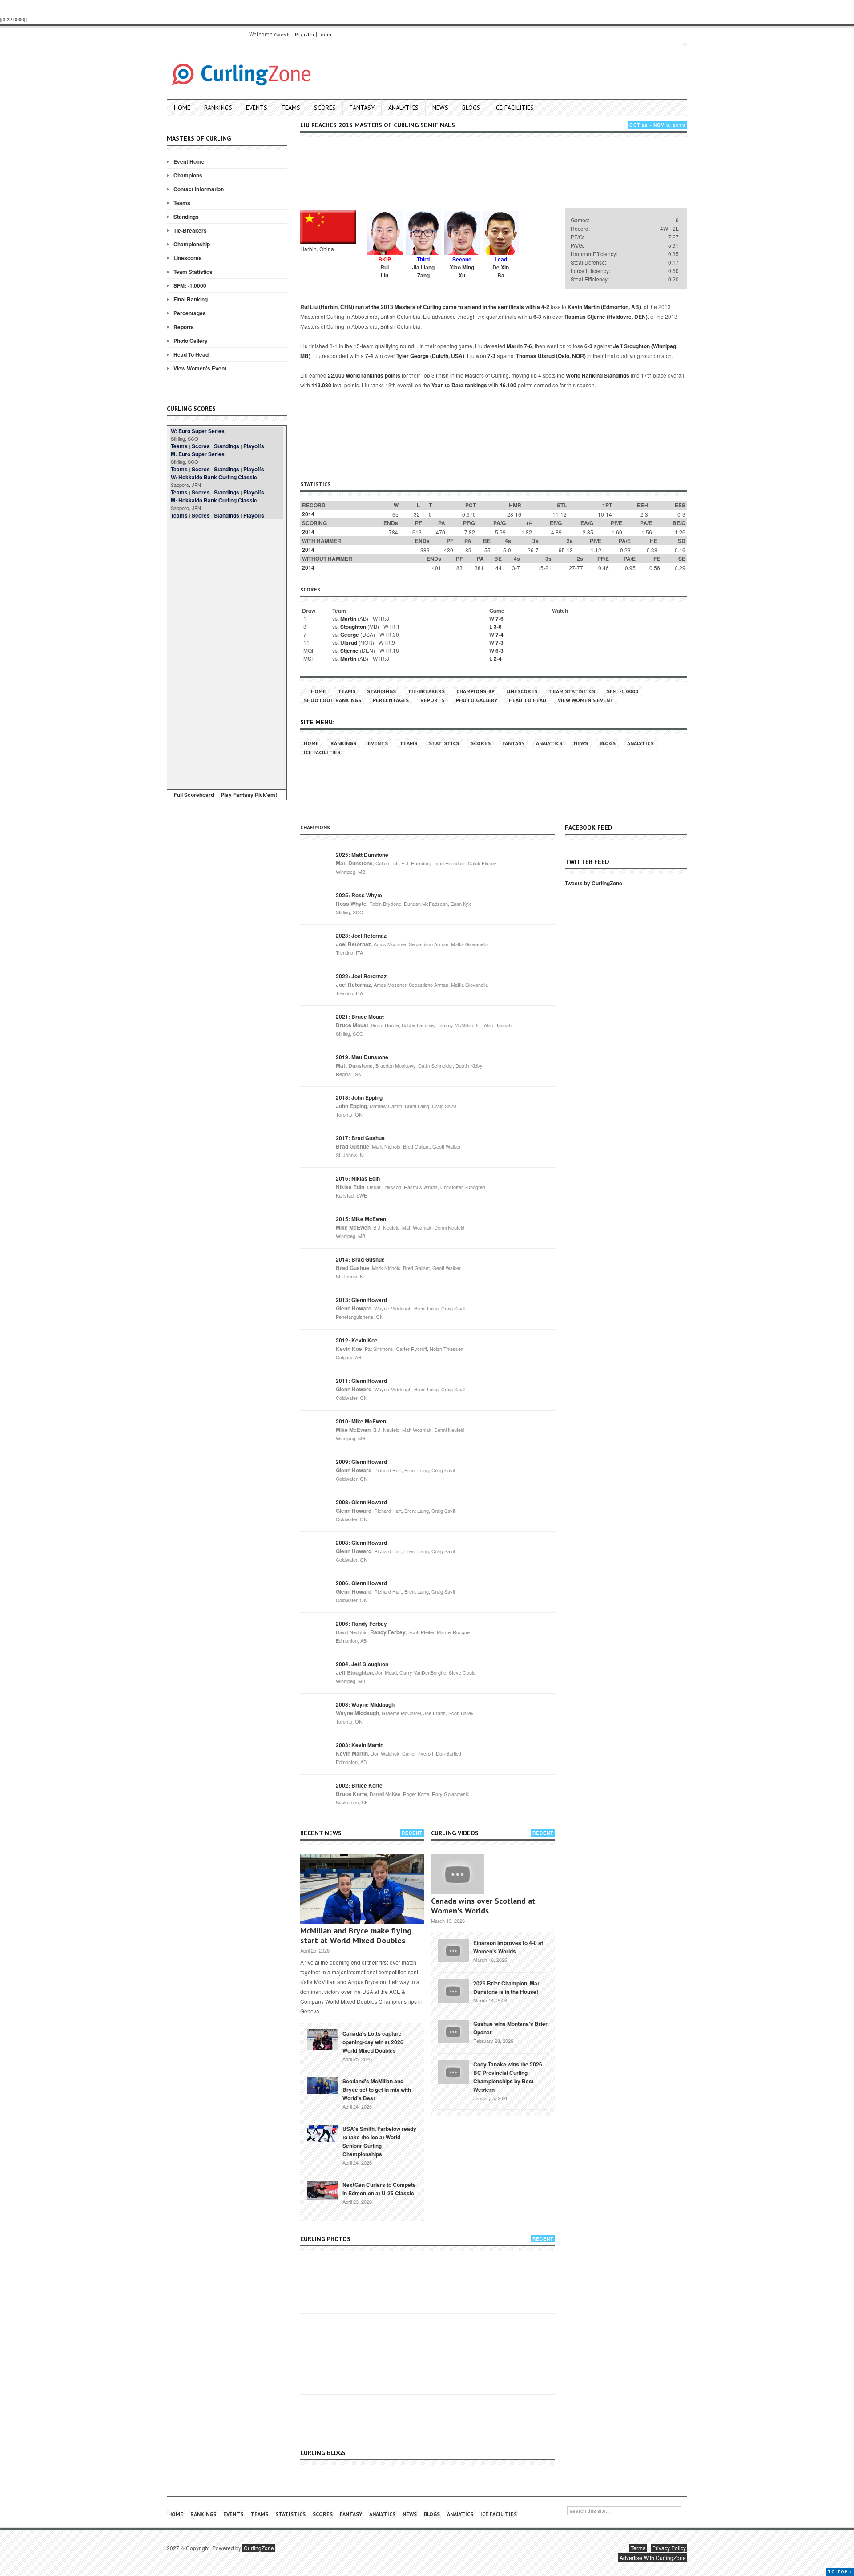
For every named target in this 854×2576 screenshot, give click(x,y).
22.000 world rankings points (364, 375)
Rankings (218, 108)
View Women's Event (200, 368)
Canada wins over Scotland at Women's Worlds (483, 1906)
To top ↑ (840, 2572)
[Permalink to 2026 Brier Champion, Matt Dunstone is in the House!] (453, 1990)
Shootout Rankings (332, 700)
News (440, 108)
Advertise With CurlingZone (653, 2558)
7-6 (528, 346)
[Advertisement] (227, 653)
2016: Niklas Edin (358, 1178)
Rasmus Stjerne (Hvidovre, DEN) (606, 317)
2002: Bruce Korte (359, 1785)
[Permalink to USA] (322, 2133)
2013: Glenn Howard (361, 1300)
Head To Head (191, 354)
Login (325, 34)
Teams (291, 108)
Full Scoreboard (194, 795)
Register (305, 34)
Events (257, 108)
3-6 (498, 627)
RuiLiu (385, 271)
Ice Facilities (514, 108)
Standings (186, 217)
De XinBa (501, 271)
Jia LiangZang (423, 271)
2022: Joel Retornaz (361, 976)
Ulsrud (349, 643)
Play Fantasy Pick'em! (249, 795)
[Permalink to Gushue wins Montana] (453, 2030)
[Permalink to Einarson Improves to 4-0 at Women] (453, 1949)
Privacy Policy (669, 2548)
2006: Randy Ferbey (361, 1624)
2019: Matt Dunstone (362, 1057)
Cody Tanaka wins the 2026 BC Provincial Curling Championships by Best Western (508, 2077)
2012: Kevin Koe (357, 1340)
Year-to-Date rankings (459, 385)
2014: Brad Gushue (360, 1259)
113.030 (321, 385)
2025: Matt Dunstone (362, 855)
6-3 (537, 317)
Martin (515, 346)
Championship (192, 244)
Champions (188, 175)
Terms (638, 2548)
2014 (308, 514)
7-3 (491, 356)
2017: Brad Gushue (360, 1138)
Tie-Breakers (190, 230)
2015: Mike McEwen (361, 1219)
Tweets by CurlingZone (594, 883)
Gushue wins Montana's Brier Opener (510, 2028)
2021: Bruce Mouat (360, 1017)
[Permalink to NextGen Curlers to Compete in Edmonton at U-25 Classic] (322, 2190)
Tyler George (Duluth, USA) (430, 356)
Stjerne (349, 651)
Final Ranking (191, 299)
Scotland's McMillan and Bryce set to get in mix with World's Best (377, 2090)
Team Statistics (193, 272)
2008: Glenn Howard (361, 1502)
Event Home (189, 161)
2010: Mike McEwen (361, 1421)
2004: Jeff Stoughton (362, 1664)
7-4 (369, 356)
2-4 (498, 659)
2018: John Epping (359, 1097)
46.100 (508, 385)
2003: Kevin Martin (360, 1745)
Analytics (403, 108)
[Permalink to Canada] (322, 2039)
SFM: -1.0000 (190, 285)
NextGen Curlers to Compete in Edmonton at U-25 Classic (379, 2189)
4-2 (545, 307)
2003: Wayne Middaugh (365, 1704)
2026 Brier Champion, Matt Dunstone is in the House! (507, 1987)
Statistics (444, 743)
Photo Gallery (191, 341)
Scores (325, 108)
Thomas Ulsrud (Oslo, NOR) (551, 356)
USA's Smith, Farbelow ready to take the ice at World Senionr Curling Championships (379, 2141)
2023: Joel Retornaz (361, 936)
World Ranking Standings (598, 375)
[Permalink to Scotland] (322, 2085)
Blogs (471, 108)
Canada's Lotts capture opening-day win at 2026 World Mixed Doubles (373, 2042)
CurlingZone (259, 2548)
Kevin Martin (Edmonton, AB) (604, 307)
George (350, 635)
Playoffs (254, 446)
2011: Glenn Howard (361, 1381)
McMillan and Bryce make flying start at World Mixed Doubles (356, 1935)
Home (182, 108)
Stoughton (353, 627)
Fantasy (362, 108)
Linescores (188, 258)
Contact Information (199, 189)
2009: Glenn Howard (361, 1462)
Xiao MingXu (462, 271)
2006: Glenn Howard (361, 1583)
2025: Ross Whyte (359, 895)
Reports (184, 327)
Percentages (190, 313)
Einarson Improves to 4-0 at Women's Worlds (508, 1947)
